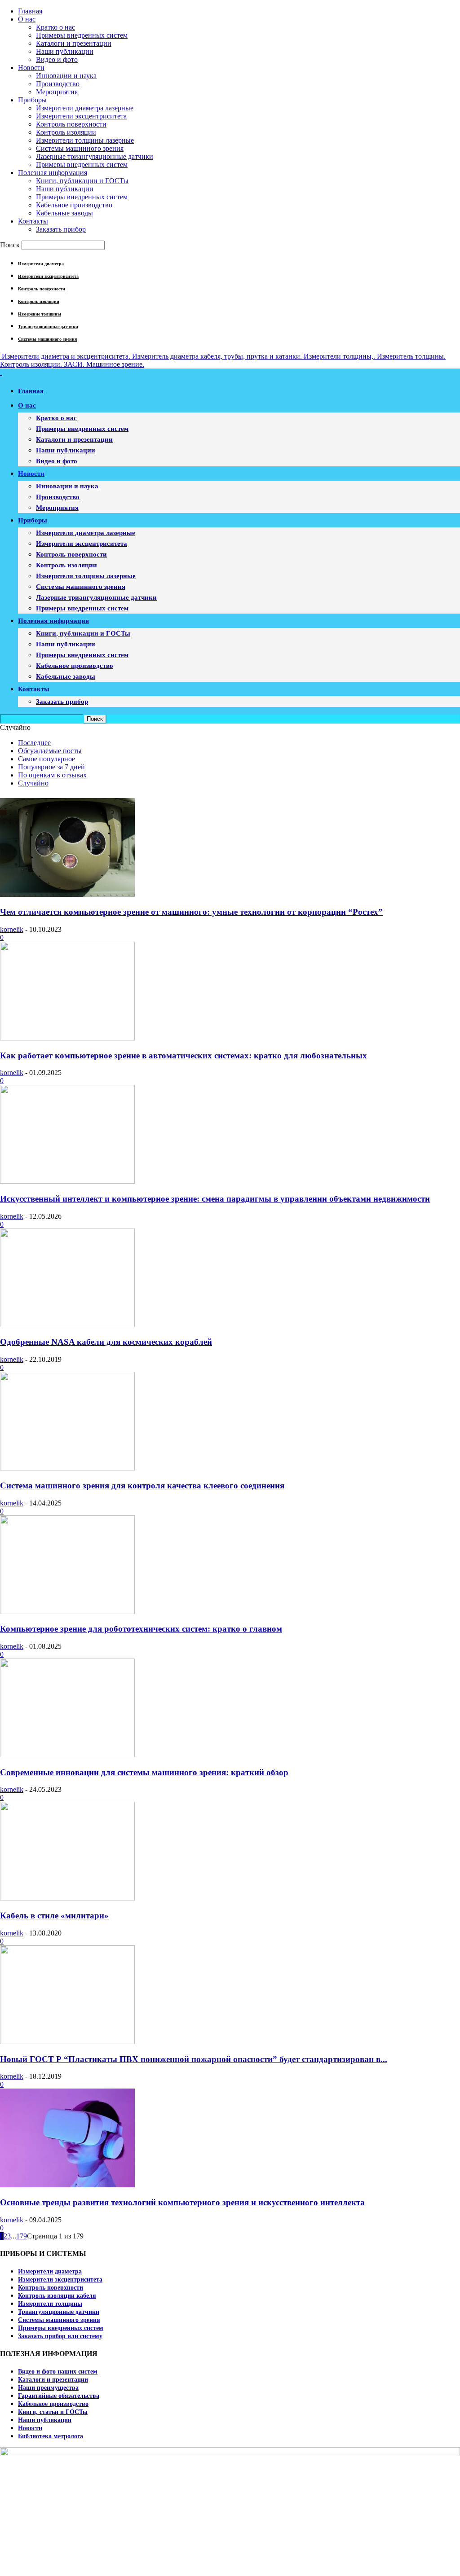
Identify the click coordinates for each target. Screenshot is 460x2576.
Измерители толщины (50, 2304)
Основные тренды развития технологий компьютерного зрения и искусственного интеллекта (182, 2202)
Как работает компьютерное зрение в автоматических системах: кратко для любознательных (184, 1055)
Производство (58, 84)
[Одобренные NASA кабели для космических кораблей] (67, 1325)
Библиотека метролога (51, 2436)
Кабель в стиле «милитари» (54, 1916)
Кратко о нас (55, 27)
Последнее (34, 743)
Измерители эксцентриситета (81, 116)
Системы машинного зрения (80, 148)
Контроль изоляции (66, 132)
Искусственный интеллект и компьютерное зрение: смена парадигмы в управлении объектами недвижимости (215, 1199)
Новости (31, 68)
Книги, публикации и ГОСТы (82, 181)
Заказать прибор (61, 229)
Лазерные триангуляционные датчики (95, 156)
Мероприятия (57, 92)
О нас (27, 19)
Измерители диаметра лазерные (85, 108)
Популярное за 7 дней (51, 767)
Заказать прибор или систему (60, 2336)
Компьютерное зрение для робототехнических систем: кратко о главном (141, 1629)
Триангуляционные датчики (48, 327)
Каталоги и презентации (74, 43)
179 (22, 2236)
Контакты (33, 221)
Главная (30, 11)
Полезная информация (53, 173)
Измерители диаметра (41, 264)
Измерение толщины (40, 314)
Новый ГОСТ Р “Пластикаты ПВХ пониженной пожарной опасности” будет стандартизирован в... (194, 2059)
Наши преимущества (48, 2388)
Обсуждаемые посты (50, 751)
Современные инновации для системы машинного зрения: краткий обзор (144, 1772)
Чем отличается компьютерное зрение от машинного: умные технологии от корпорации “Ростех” (191, 912)
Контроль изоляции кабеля (57, 2296)
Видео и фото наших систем (58, 2372)
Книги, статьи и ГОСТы (53, 2412)
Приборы (32, 100)
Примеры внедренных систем (82, 35)
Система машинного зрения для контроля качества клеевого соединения (142, 1485)
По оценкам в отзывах (52, 775)
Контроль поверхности (71, 124)
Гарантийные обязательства (59, 2396)
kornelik (12, 929)
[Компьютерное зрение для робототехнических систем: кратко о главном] (67, 1612)
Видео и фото (57, 59)
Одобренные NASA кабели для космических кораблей (106, 1342)
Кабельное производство (74, 205)
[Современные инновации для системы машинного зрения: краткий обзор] (67, 1755)
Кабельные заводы (64, 213)
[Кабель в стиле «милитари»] (67, 1898)
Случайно (33, 783)
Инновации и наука (66, 76)
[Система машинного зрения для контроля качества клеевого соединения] (67, 1468)
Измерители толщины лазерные (85, 140)
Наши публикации (65, 51)
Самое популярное (46, 759)
